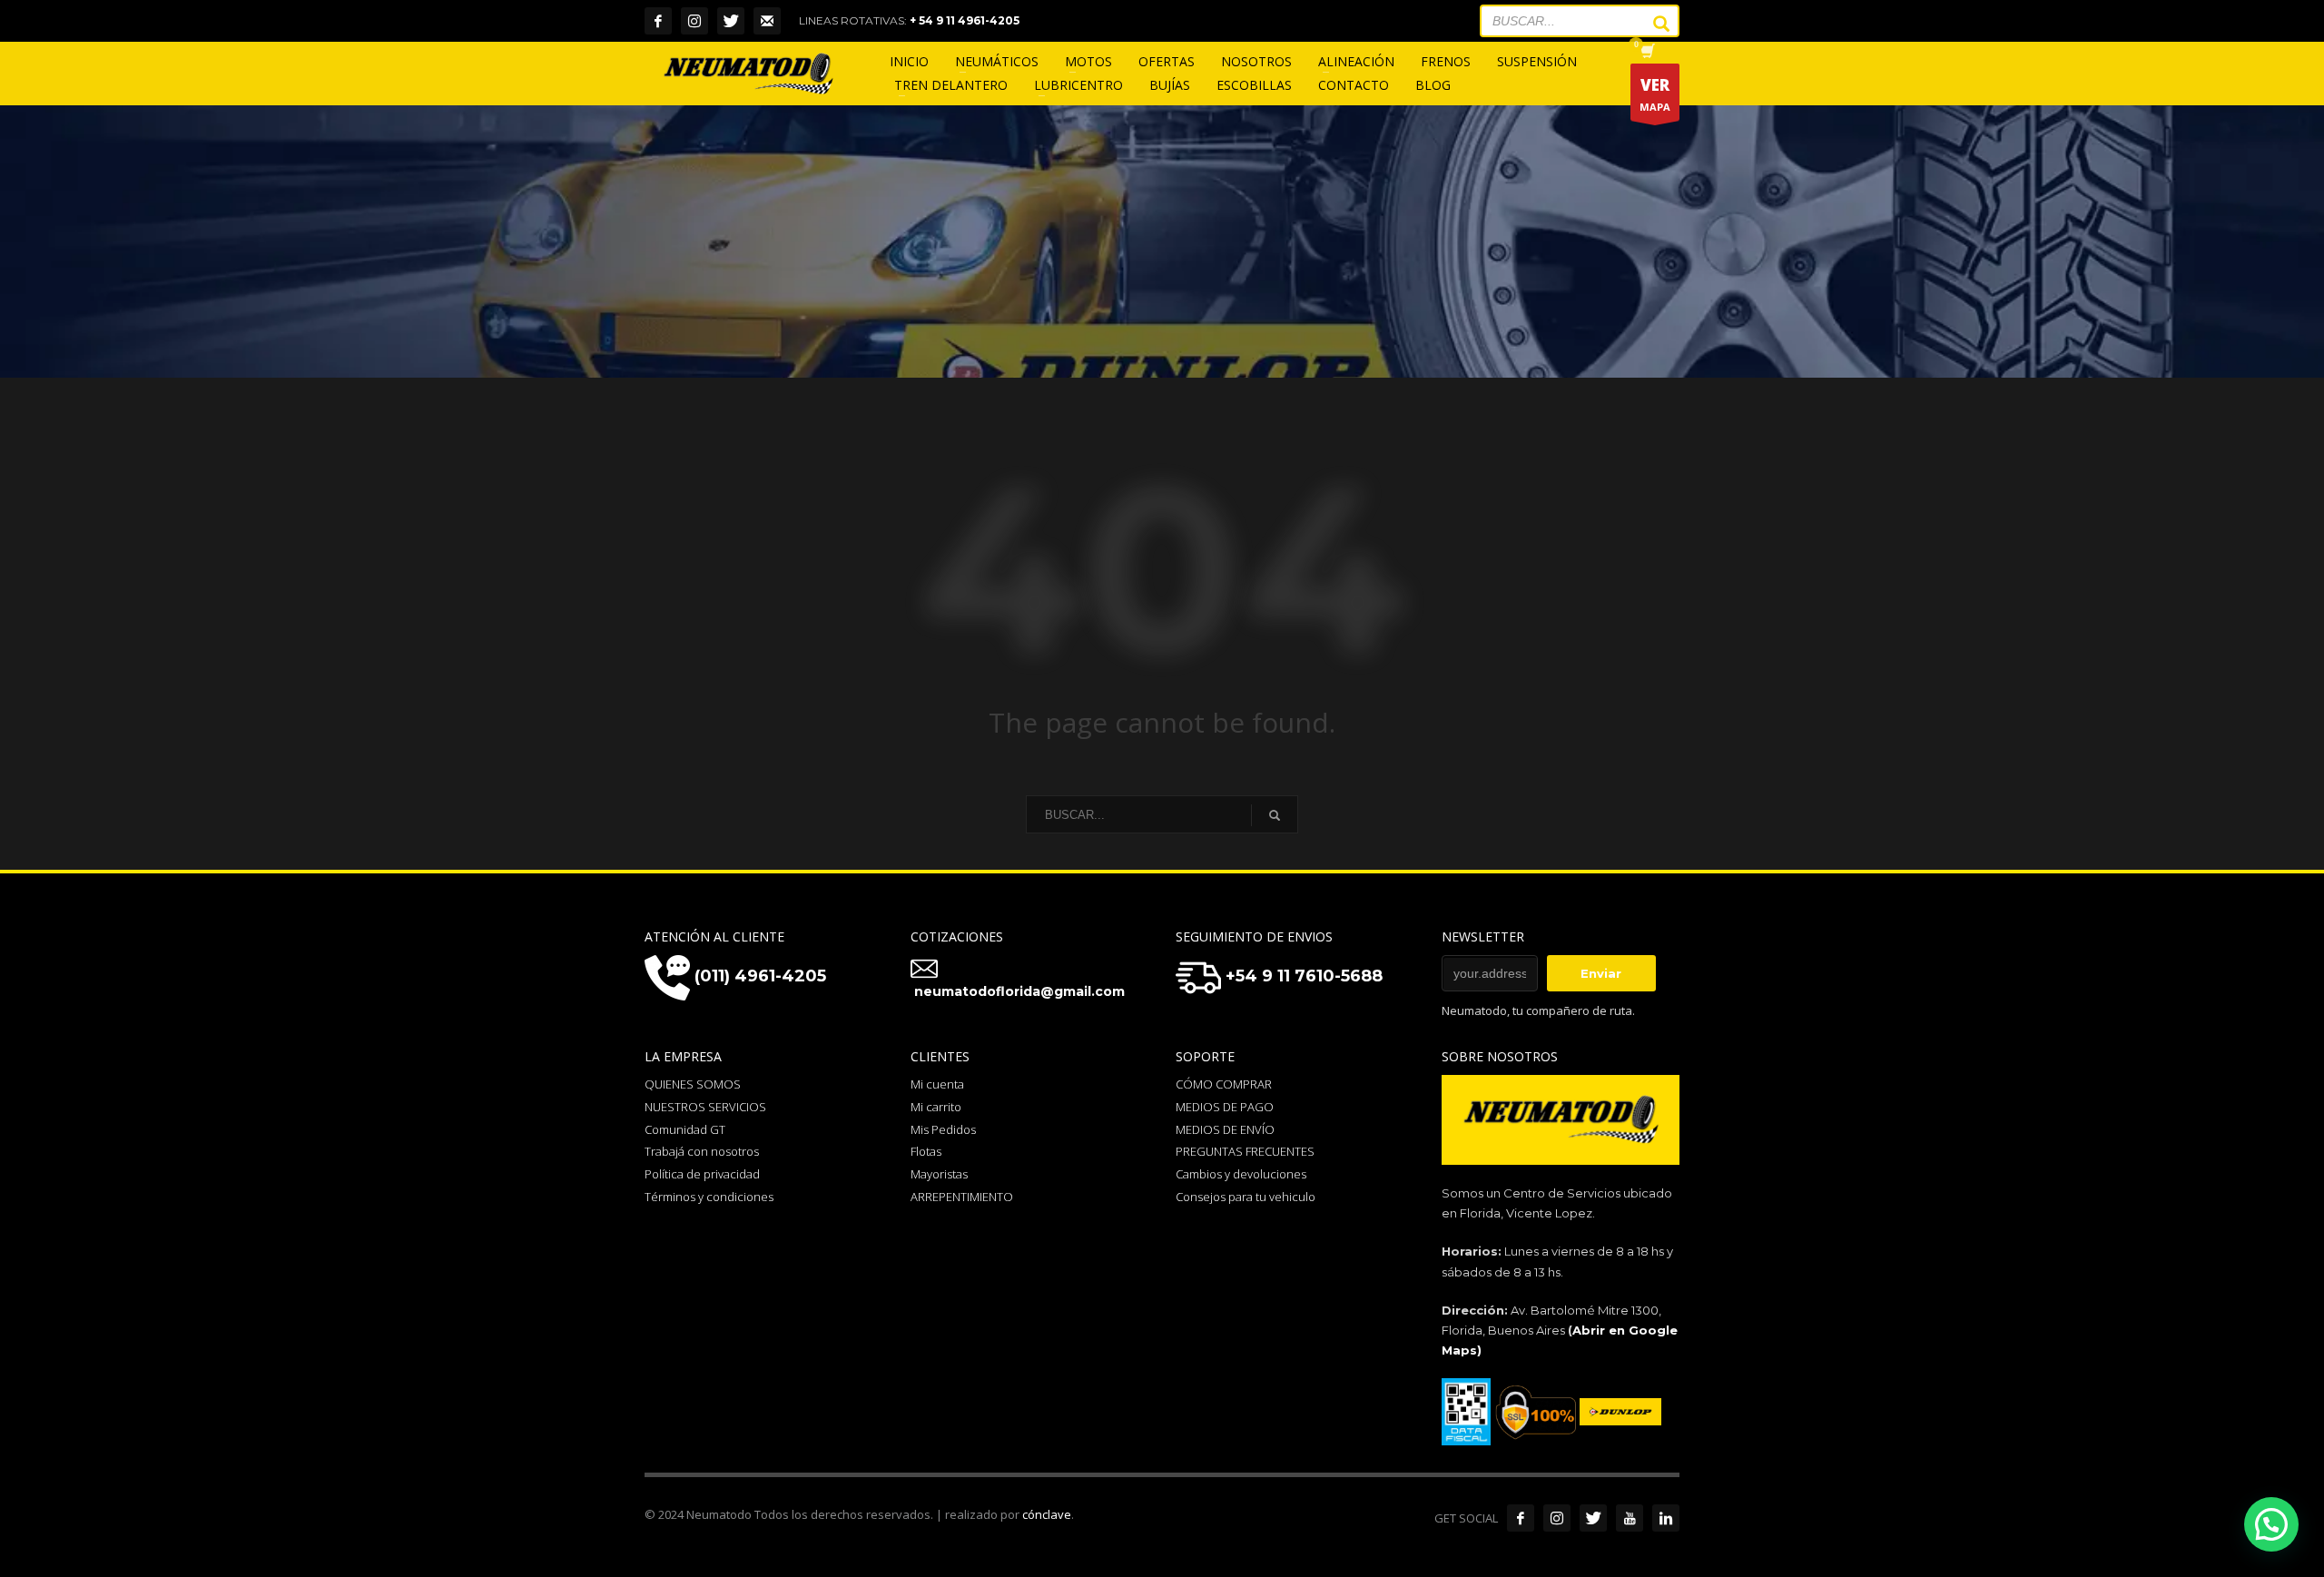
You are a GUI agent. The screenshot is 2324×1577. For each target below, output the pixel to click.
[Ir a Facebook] (1521, 1518)
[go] (1652, 24)
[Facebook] (658, 21)
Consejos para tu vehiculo (1246, 1197)
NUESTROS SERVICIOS (705, 1107)
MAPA (1655, 94)
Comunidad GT (685, 1129)
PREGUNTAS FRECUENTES (1245, 1151)
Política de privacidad (702, 1174)
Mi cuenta (937, 1084)
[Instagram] (694, 21)
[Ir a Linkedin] (1666, 1518)
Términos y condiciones (709, 1197)
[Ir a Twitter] (1593, 1518)
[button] (2271, 1524)
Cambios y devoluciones (1241, 1174)
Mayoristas (939, 1174)
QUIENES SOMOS (693, 1084)
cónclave (1047, 1514)
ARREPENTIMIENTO (962, 1197)
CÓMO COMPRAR (1224, 1084)
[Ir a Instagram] (1557, 1518)
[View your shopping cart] (1646, 53)
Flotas (926, 1151)
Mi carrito (936, 1107)
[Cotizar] (767, 21)
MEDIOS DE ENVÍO (1225, 1129)
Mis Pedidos (943, 1129)
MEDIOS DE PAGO (1225, 1107)
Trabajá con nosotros (702, 1151)
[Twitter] (731, 21)
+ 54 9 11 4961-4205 (965, 20)
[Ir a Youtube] (1630, 1518)
